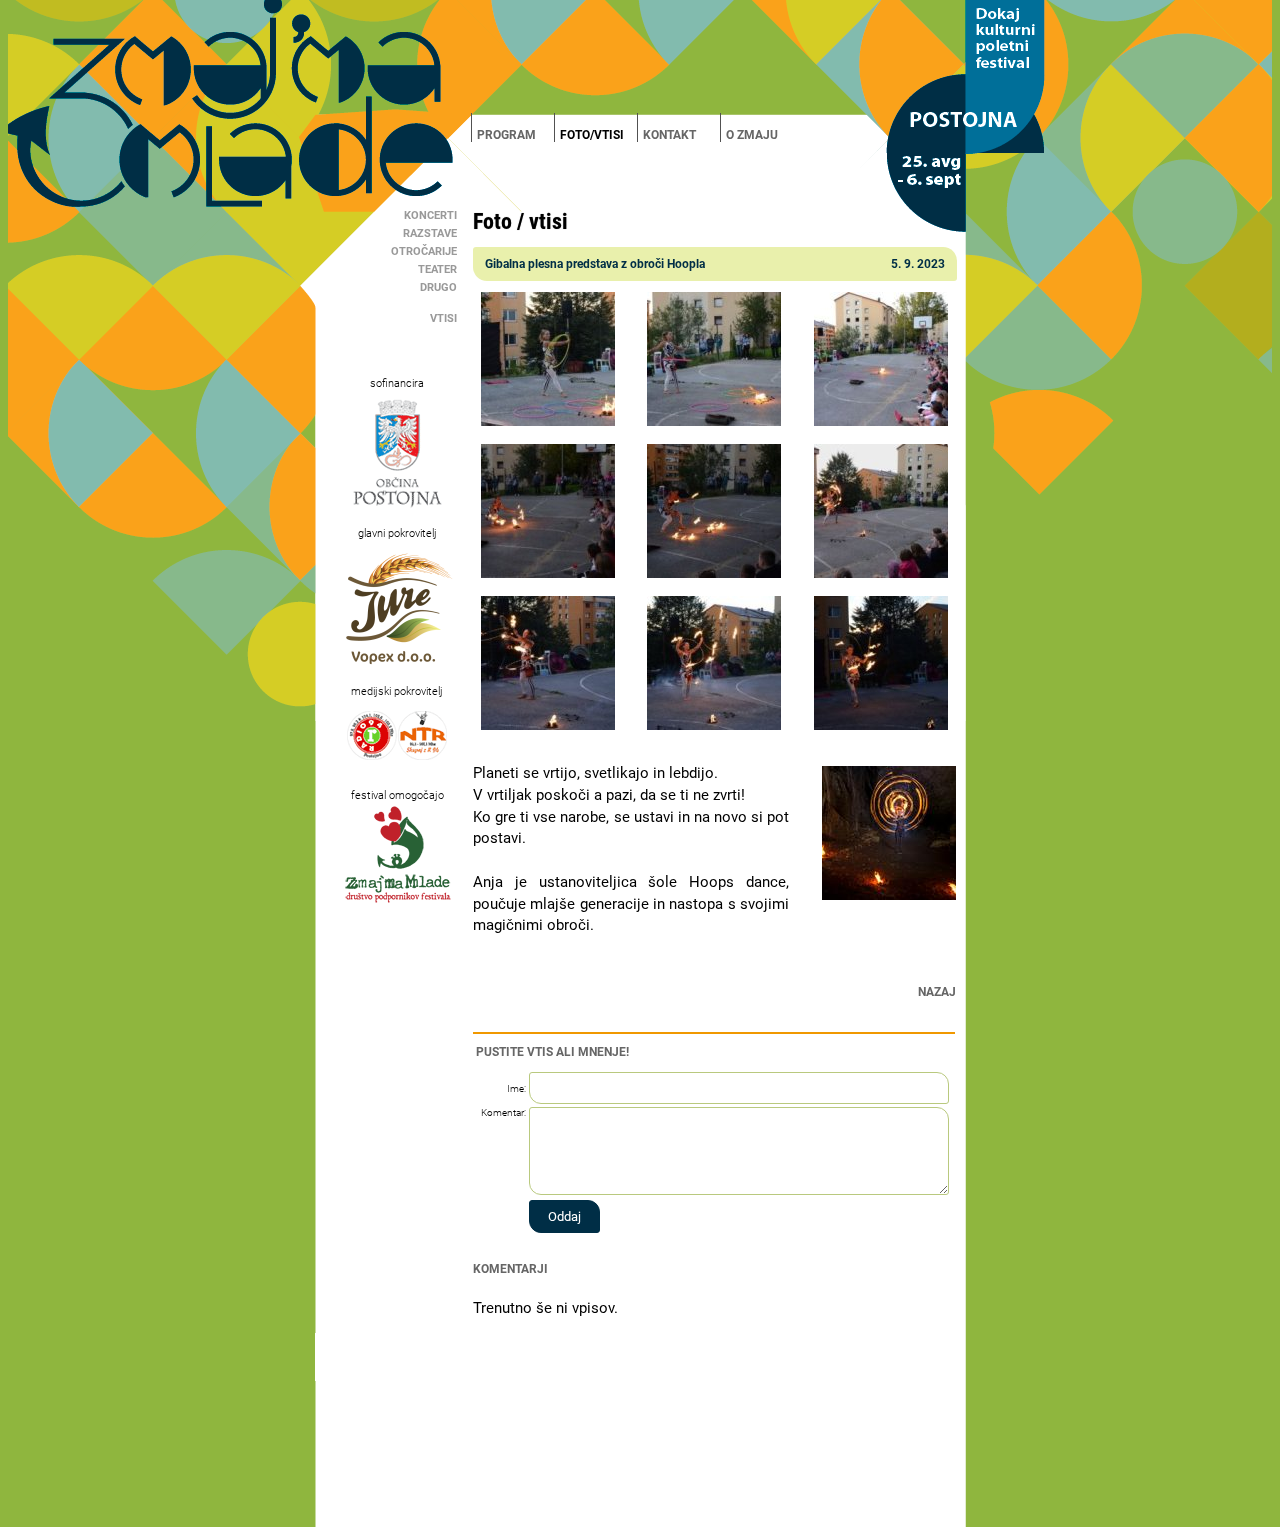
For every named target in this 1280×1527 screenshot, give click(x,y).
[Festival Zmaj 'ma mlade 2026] (640, 56)
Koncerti (430, 215)
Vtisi (443, 318)
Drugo (438, 287)
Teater (437, 269)
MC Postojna (584, 1511)
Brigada (631, 1511)
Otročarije (424, 251)
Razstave (430, 233)
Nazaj (937, 992)
